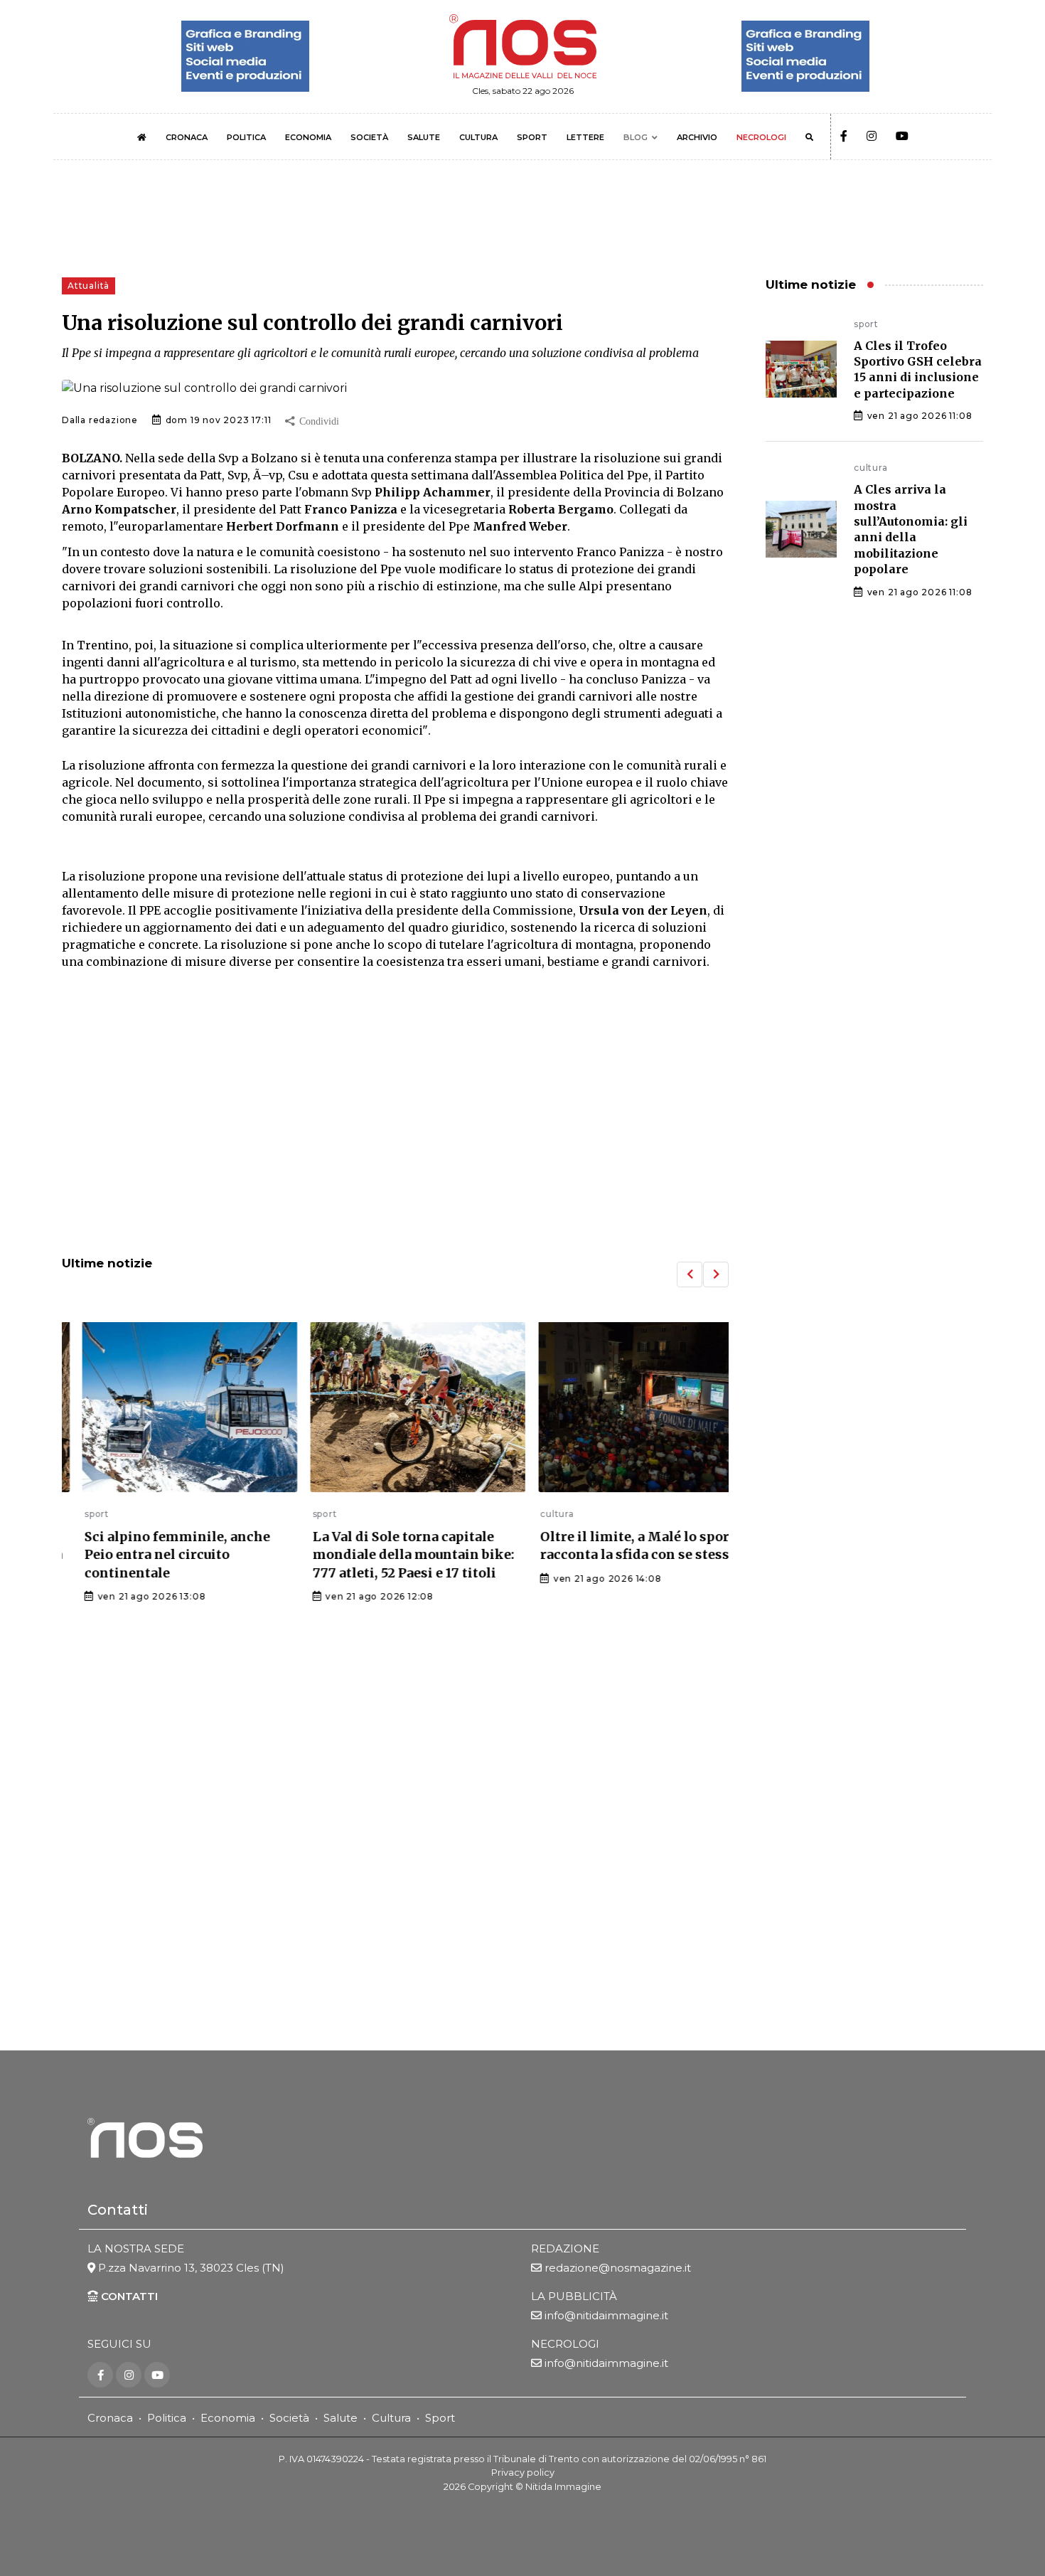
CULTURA (478, 137)
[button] (690, 1274)
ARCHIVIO (697, 137)
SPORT (532, 137)
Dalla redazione (100, 420)
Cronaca (110, 2418)
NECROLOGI (761, 137)
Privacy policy (523, 2473)
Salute (341, 2418)
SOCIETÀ (369, 137)
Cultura (391, 2418)
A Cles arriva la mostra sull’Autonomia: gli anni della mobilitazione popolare (911, 529)
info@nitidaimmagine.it (606, 2315)
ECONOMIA (308, 137)
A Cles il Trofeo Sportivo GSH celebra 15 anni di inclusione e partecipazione (918, 369)
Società (289, 2418)
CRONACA (187, 137)
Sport (440, 2418)
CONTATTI (128, 2295)
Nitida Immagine (563, 2486)
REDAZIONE (565, 2248)
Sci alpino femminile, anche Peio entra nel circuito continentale (155, 1554)
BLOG (636, 137)
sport (74, 1514)
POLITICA (246, 137)
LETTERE (585, 137)
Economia (228, 2418)
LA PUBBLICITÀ (574, 2295)
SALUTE (424, 137)
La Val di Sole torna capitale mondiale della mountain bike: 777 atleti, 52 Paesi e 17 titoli (391, 1554)
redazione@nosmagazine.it (618, 2268)
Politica (167, 2418)
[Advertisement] (395, 1127)
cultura (535, 1514)
